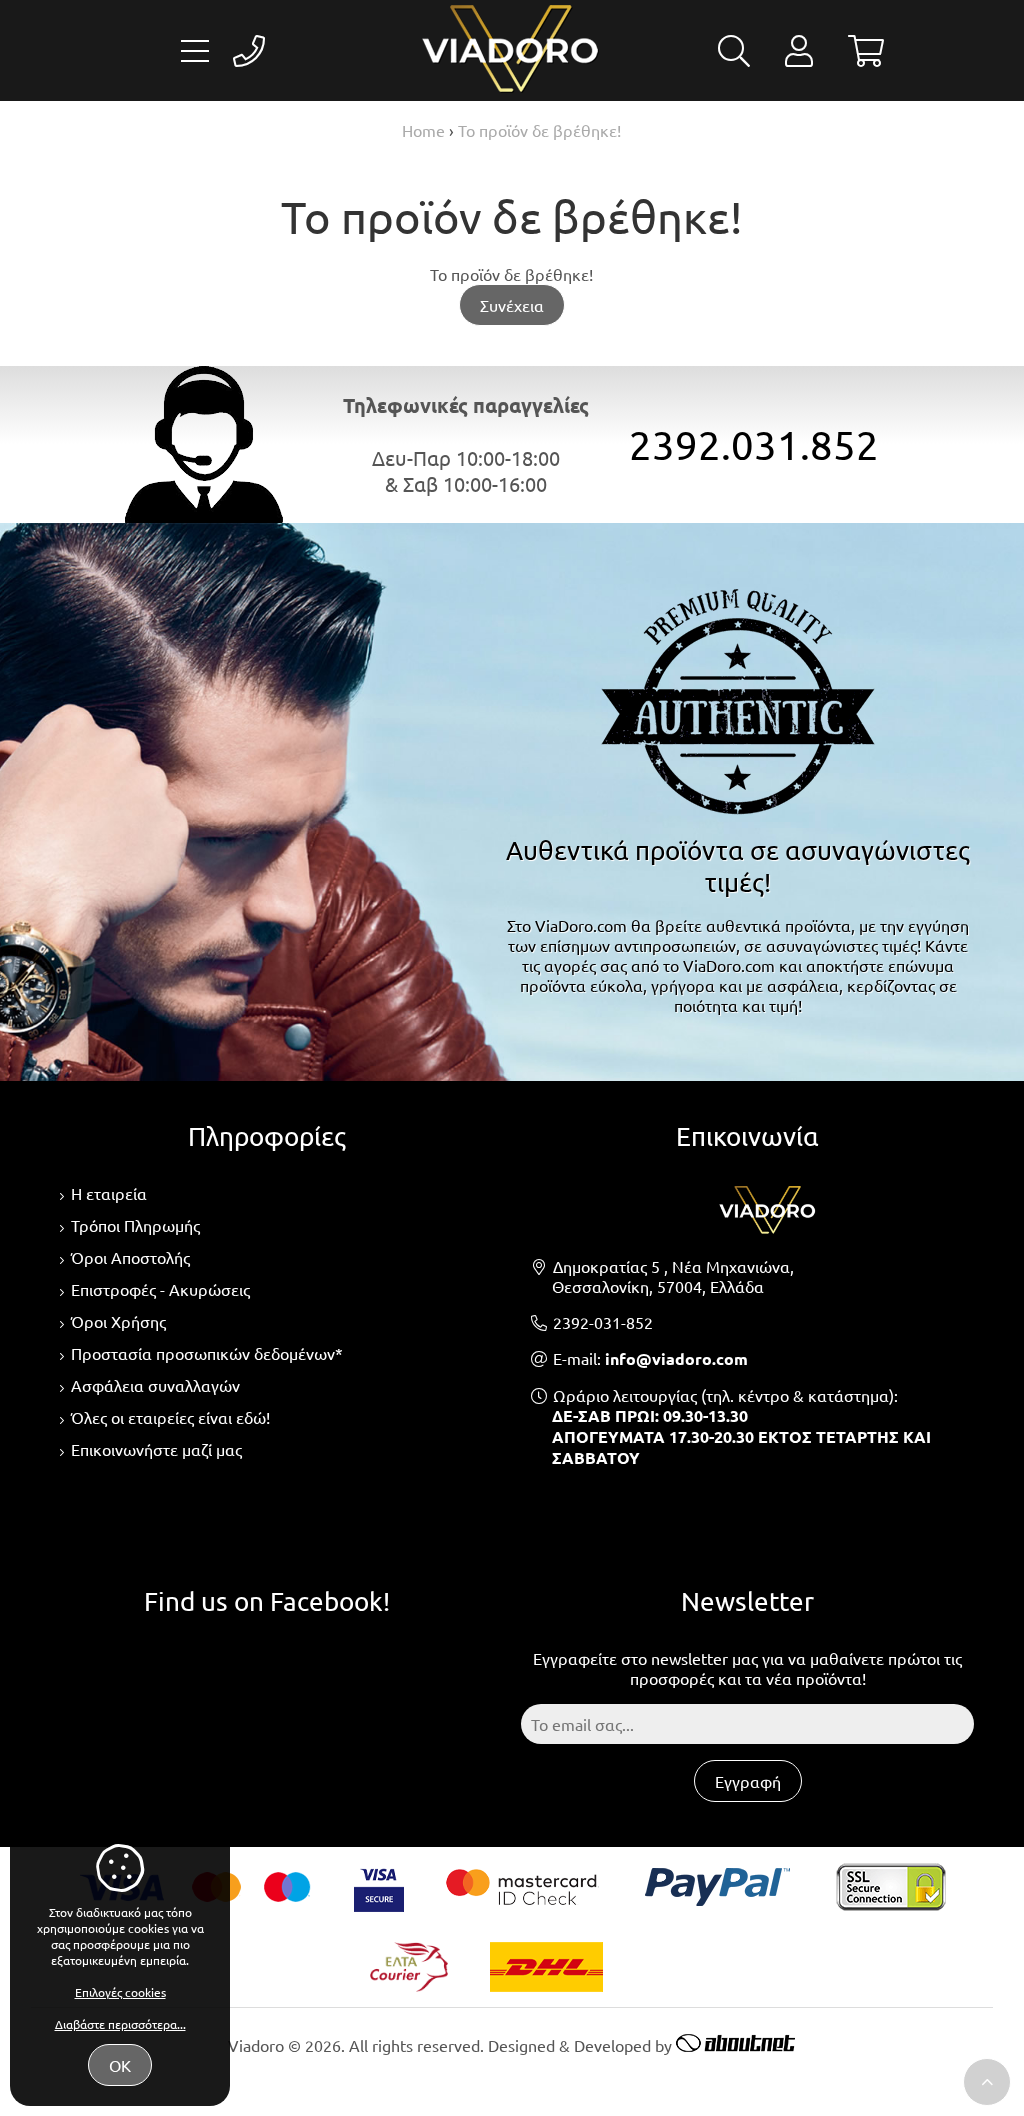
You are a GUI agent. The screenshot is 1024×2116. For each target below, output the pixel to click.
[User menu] (799, 56)
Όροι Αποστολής (130, 1257)
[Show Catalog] (195, 51)
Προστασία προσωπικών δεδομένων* (207, 1353)
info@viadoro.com (676, 1358)
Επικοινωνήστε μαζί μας (156, 1449)
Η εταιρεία (109, 1193)
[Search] (734, 56)
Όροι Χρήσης (118, 1321)
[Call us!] (249, 51)
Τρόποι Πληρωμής (135, 1225)
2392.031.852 (754, 444)
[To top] (987, 2082)
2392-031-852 (603, 1322)
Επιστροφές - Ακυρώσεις (160, 1289)
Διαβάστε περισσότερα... (120, 2024)
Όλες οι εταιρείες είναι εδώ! (170, 1417)
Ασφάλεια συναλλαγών (155, 1385)
